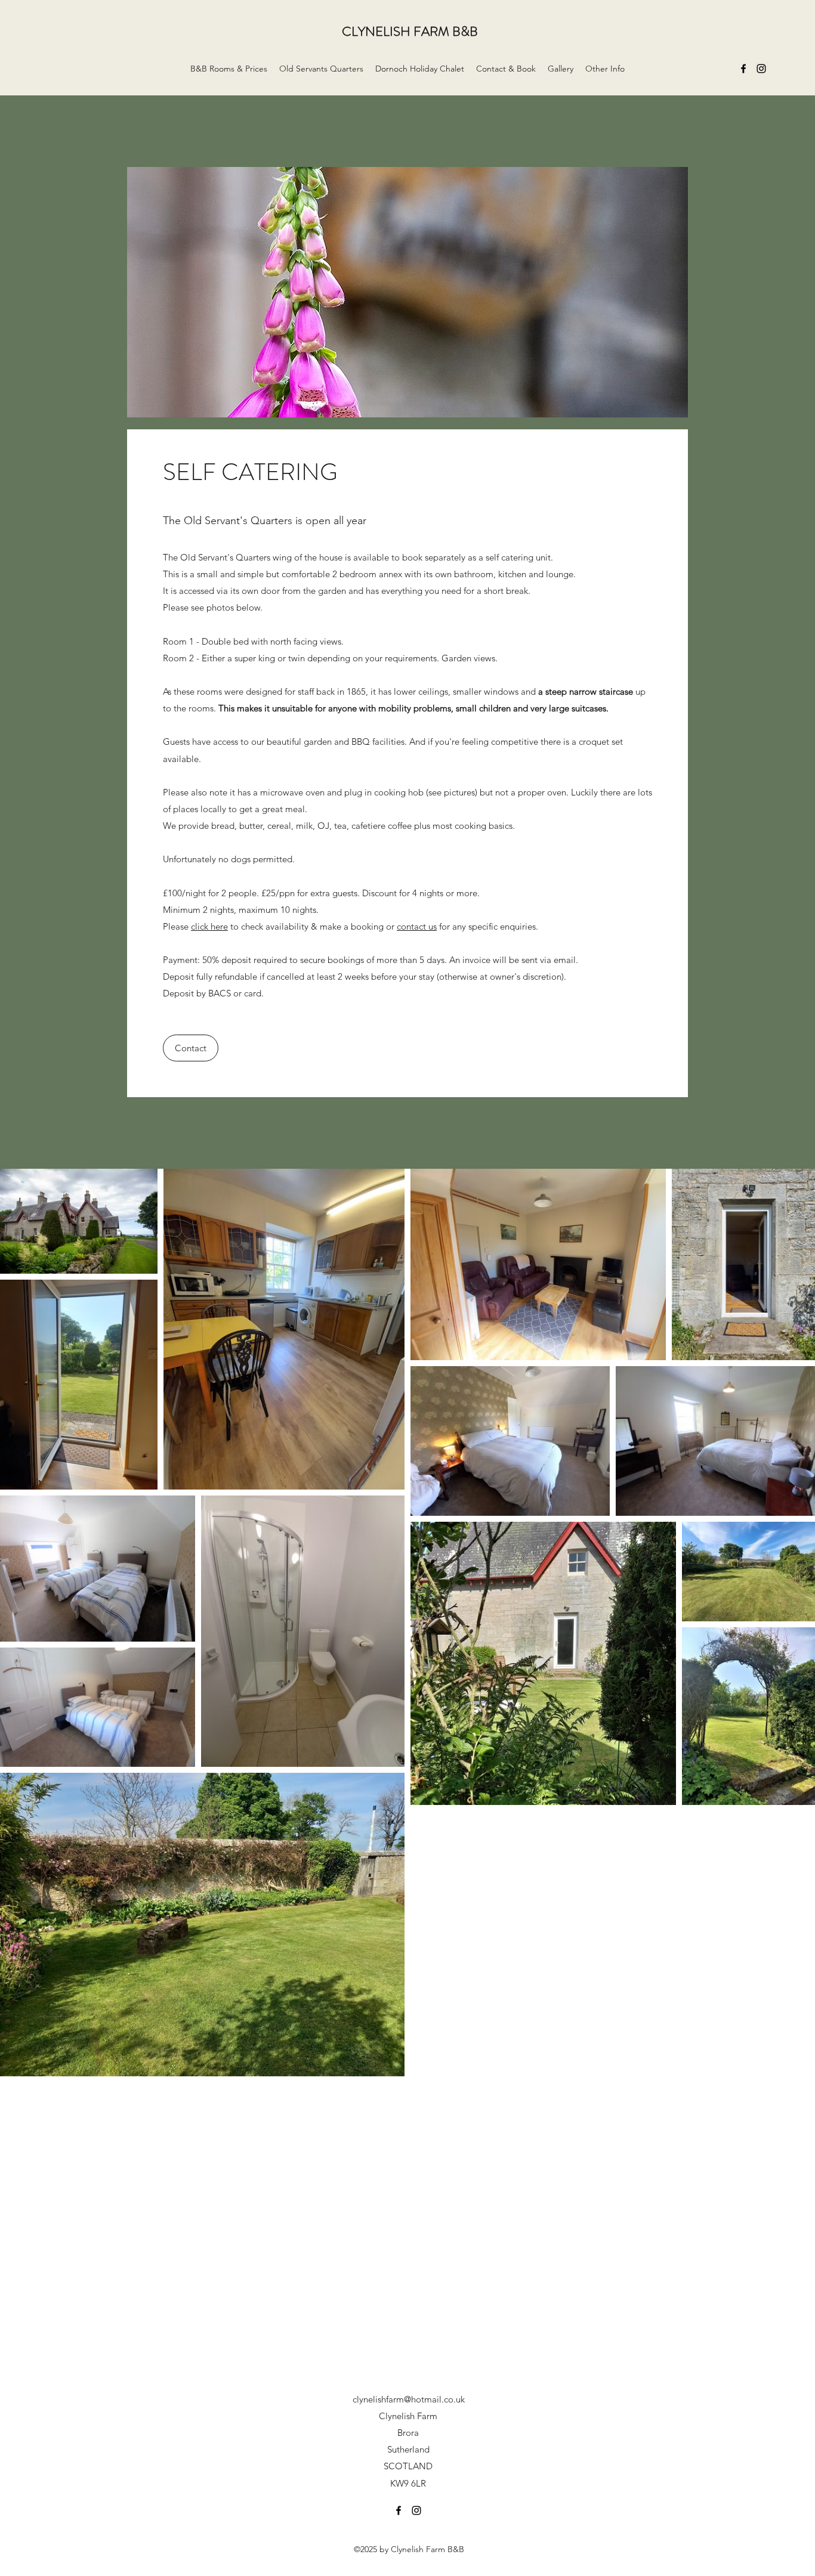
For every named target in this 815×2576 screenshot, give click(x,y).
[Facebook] (743, 69)
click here (209, 926)
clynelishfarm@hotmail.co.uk (409, 2399)
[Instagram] (761, 69)
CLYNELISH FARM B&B (410, 31)
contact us (417, 926)
